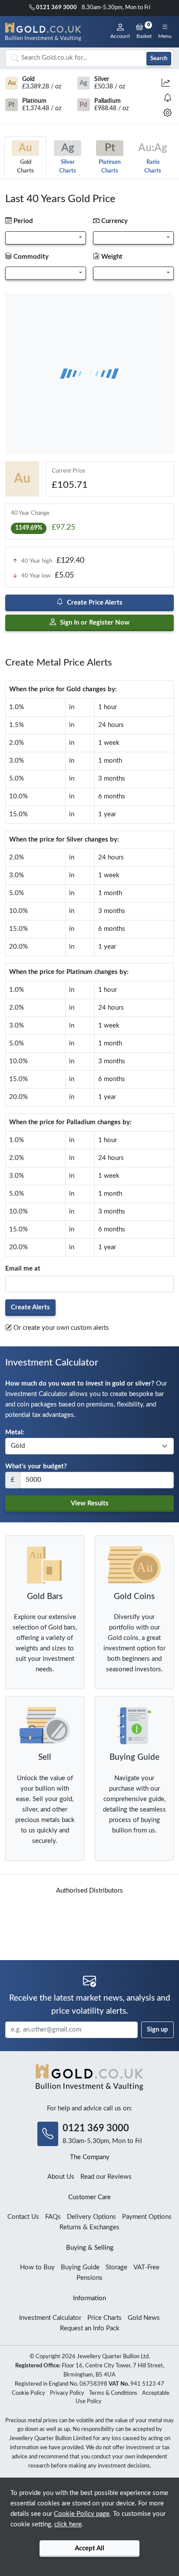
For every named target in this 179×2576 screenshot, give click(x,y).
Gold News (144, 2318)
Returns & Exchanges (89, 2227)
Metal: (15, 1432)
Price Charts (104, 2318)
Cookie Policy (28, 2393)
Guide (134, 1757)
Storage (116, 2267)
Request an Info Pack (90, 2328)
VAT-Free (146, 2267)
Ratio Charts (153, 158)
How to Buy (37, 2267)
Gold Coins (134, 1597)
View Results (90, 1503)
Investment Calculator (50, 2318)
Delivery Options (91, 2217)
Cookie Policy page (82, 2514)
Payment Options (147, 2217)
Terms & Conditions (113, 2393)
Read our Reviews (106, 2177)
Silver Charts (68, 158)
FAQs (53, 2217)
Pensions (89, 2278)
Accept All (89, 2548)
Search (159, 58)
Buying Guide (80, 2267)
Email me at (23, 1269)
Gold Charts (25, 158)
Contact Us (23, 2217)
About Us (61, 2177)
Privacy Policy (67, 2393)
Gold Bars (45, 1597)
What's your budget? (36, 1466)
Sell (45, 1757)
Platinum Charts (110, 158)
